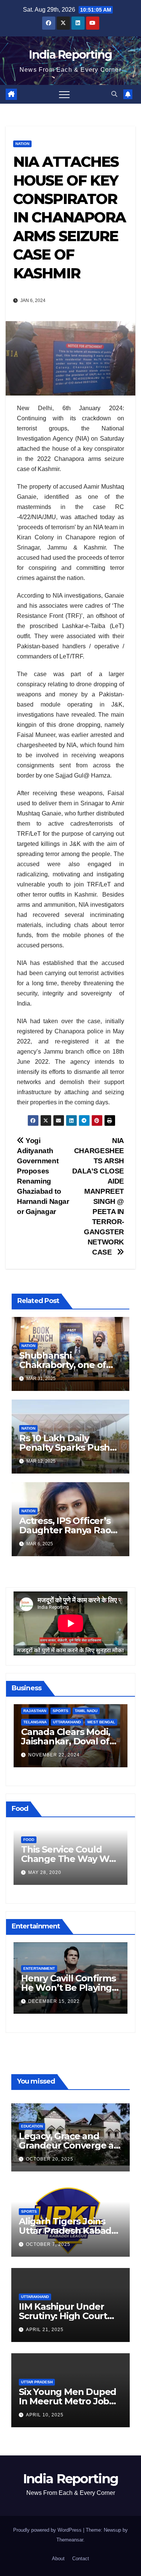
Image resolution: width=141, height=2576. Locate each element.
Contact (81, 2559)
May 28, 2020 (45, 1872)
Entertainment (39, 1972)
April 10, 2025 (45, 2415)
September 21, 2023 (55, 1757)
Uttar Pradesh (37, 2382)
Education (32, 2126)
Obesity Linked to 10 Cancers (65, 1854)
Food (29, 1840)
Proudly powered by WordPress (48, 2530)
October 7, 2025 (48, 2244)
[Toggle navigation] (64, 94)
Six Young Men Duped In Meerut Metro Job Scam (67, 2401)
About (58, 2559)
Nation (22, 144)
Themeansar (70, 2540)
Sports (29, 2211)
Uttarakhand (35, 2297)
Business (33, 1724)
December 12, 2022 (54, 2005)
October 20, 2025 (50, 2159)
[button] (114, 94)
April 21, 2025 (45, 2330)
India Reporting (70, 55)
